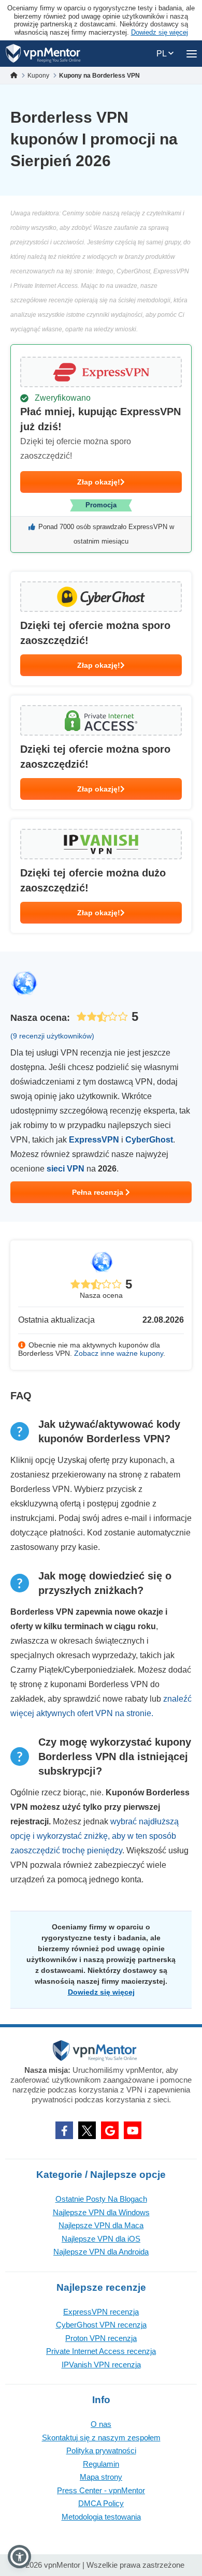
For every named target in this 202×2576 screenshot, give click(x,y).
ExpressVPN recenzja (101, 2312)
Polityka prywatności (101, 2450)
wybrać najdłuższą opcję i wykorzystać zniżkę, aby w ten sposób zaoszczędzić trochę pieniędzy (95, 1836)
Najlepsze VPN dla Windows (101, 2212)
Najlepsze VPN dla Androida (101, 2252)
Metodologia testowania (101, 2517)
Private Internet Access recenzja (101, 2351)
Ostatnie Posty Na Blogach (101, 2199)
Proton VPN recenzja (101, 2338)
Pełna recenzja (99, 1192)
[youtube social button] (133, 2130)
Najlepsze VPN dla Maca (101, 2225)
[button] (19, 2557)
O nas (101, 2424)
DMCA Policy (101, 2503)
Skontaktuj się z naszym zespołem (101, 2438)
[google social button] (110, 2130)
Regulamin (101, 2464)
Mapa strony (101, 2477)
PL (162, 54)
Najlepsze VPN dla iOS (101, 2239)
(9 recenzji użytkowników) (52, 1036)
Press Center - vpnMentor (101, 2490)
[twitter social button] (87, 2130)
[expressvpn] (101, 449)
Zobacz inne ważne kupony (119, 1353)
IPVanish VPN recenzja (101, 2365)
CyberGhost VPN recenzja (101, 2325)
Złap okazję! (99, 482)
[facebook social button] (64, 2130)
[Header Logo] (43, 54)
